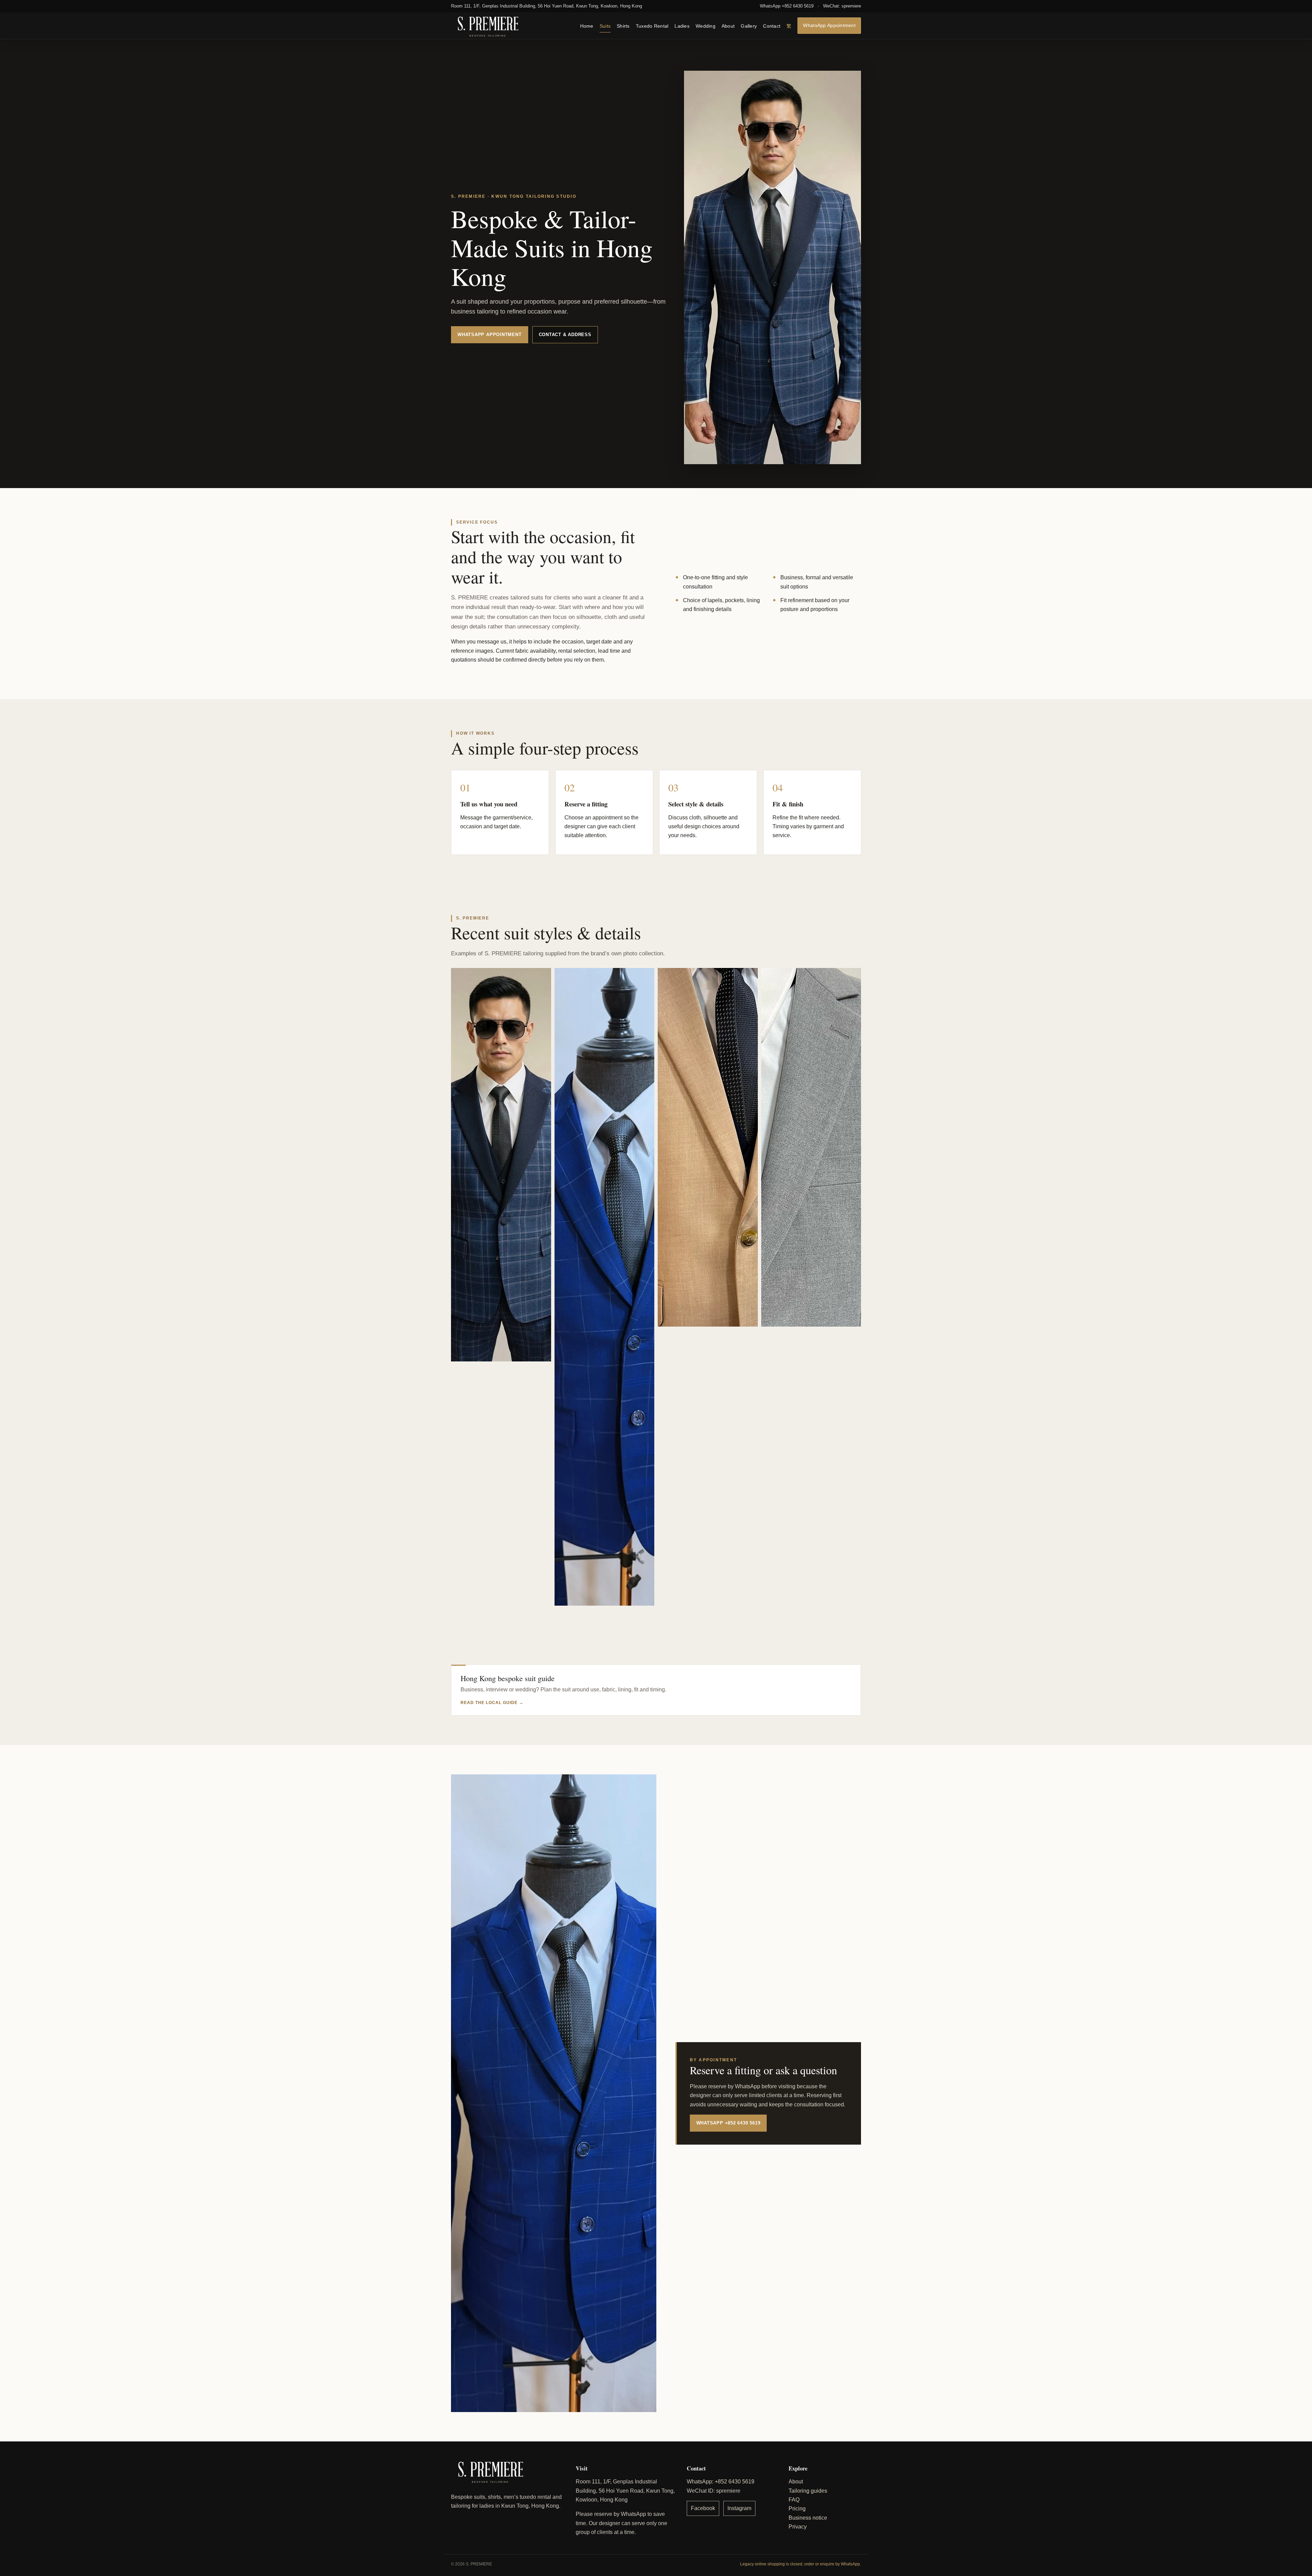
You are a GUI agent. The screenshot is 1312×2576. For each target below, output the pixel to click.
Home (587, 26)
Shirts (623, 26)
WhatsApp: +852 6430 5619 (721, 2482)
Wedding (706, 26)
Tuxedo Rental (652, 26)
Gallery (749, 26)
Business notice (808, 2518)
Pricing (797, 2509)
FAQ (794, 2500)
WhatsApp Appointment (829, 25)
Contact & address (565, 335)
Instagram (739, 2508)
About (728, 26)
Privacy (798, 2527)
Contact (772, 26)
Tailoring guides (808, 2491)
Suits (605, 26)
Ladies (682, 26)
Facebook (703, 2508)
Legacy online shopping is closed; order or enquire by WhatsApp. (801, 2564)
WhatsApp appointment (490, 335)
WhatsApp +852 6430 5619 (787, 6)
